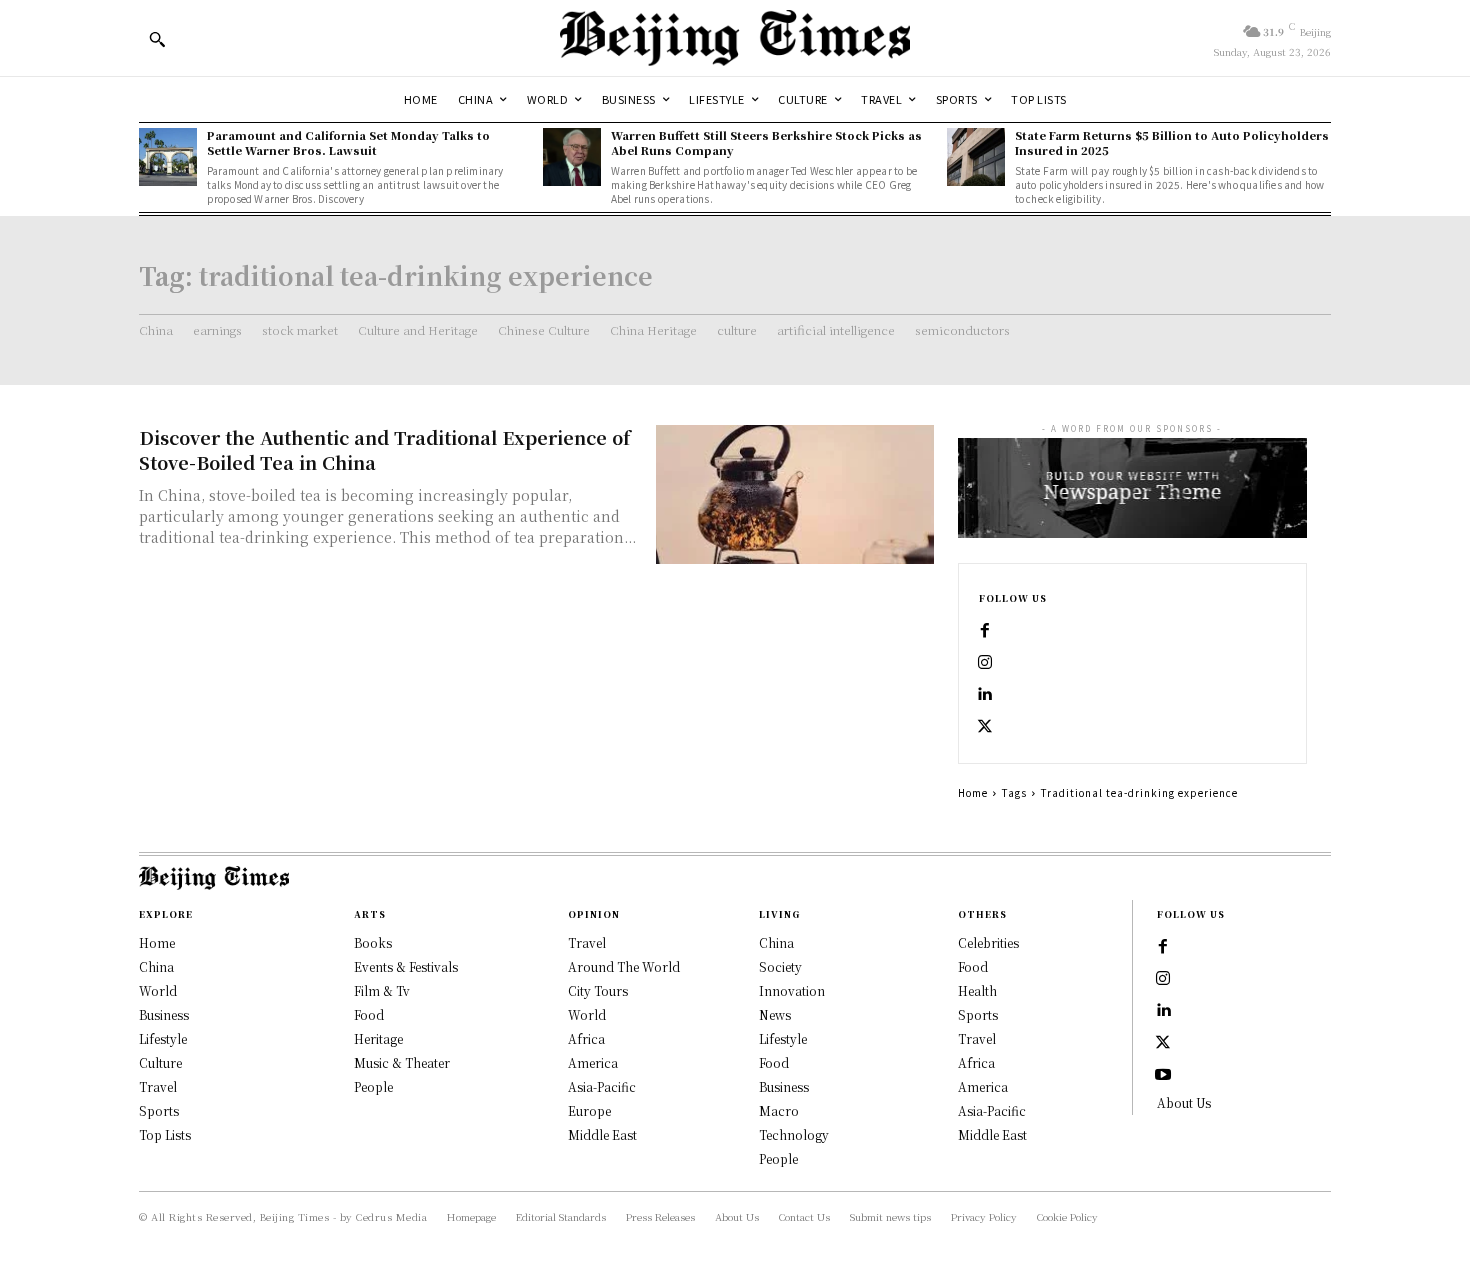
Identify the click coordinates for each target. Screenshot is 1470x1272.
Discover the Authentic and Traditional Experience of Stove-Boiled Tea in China (385, 449)
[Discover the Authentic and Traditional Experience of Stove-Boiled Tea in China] (795, 494)
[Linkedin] (985, 695)
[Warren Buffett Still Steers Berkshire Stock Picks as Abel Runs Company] (572, 157)
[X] (985, 727)
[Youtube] (1163, 1075)
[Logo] (735, 38)
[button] (157, 39)
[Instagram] (985, 663)
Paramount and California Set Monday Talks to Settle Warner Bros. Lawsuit (348, 142)
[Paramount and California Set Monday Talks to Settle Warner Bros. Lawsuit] (168, 157)
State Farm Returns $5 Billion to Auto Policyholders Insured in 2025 (1172, 142)
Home (973, 792)
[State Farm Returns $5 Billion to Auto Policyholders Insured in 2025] (976, 157)
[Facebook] (985, 631)
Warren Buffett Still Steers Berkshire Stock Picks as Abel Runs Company (766, 142)
